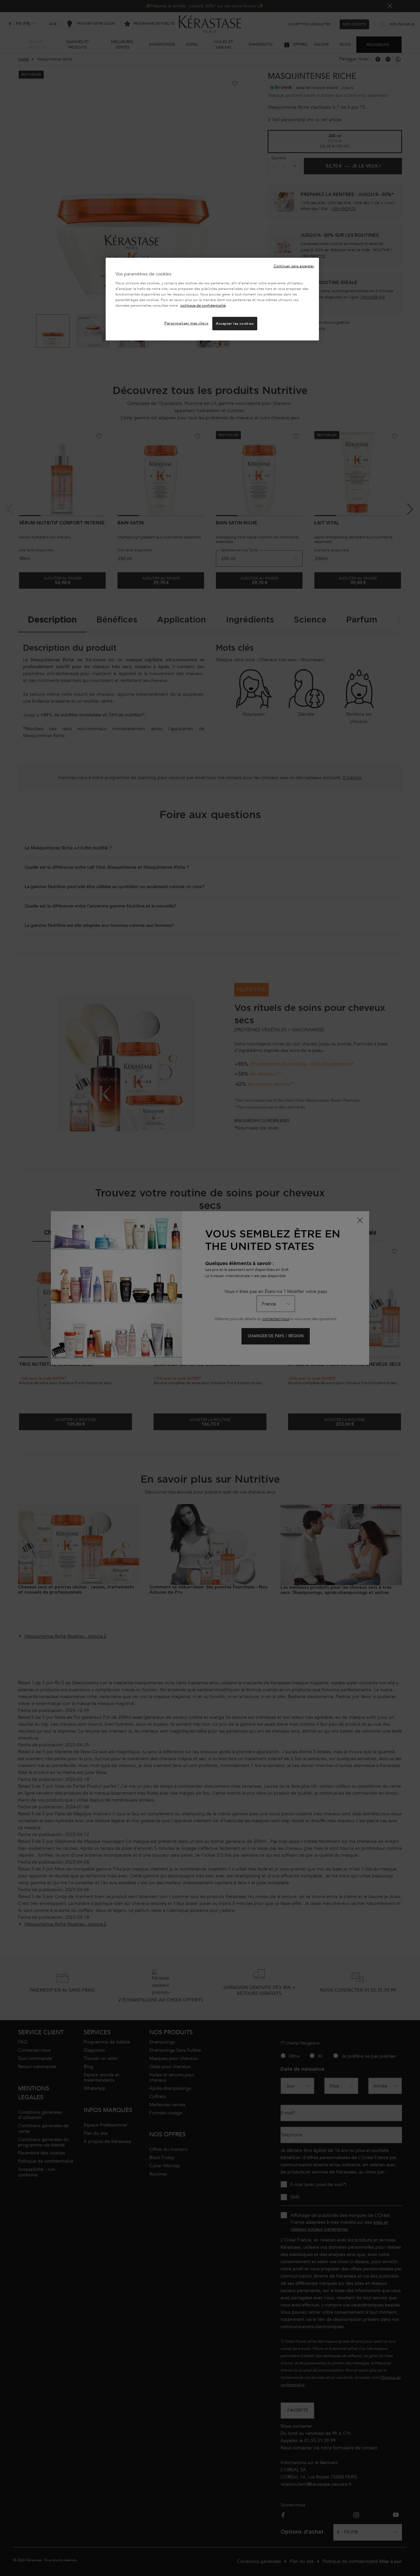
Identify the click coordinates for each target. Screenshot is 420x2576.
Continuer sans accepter (294, 266)
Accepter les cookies (235, 324)
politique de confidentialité (203, 306)
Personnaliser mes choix (186, 323)
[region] (212, 299)
